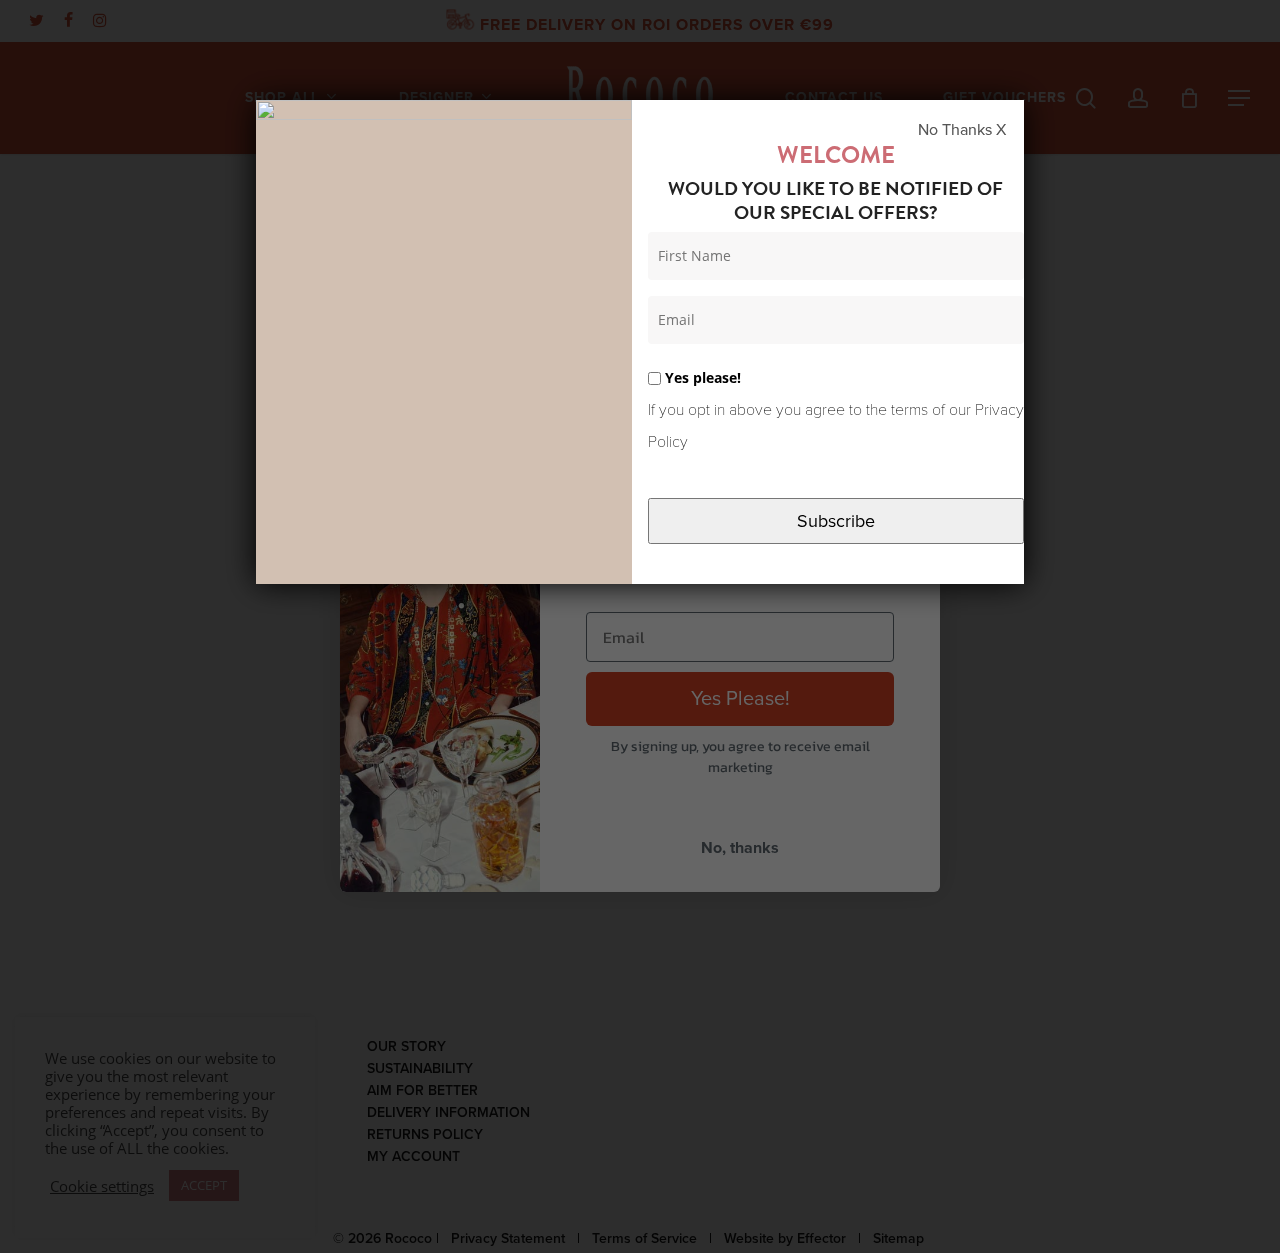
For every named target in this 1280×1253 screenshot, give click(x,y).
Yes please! (701, 377)
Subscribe (836, 521)
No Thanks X (962, 130)
